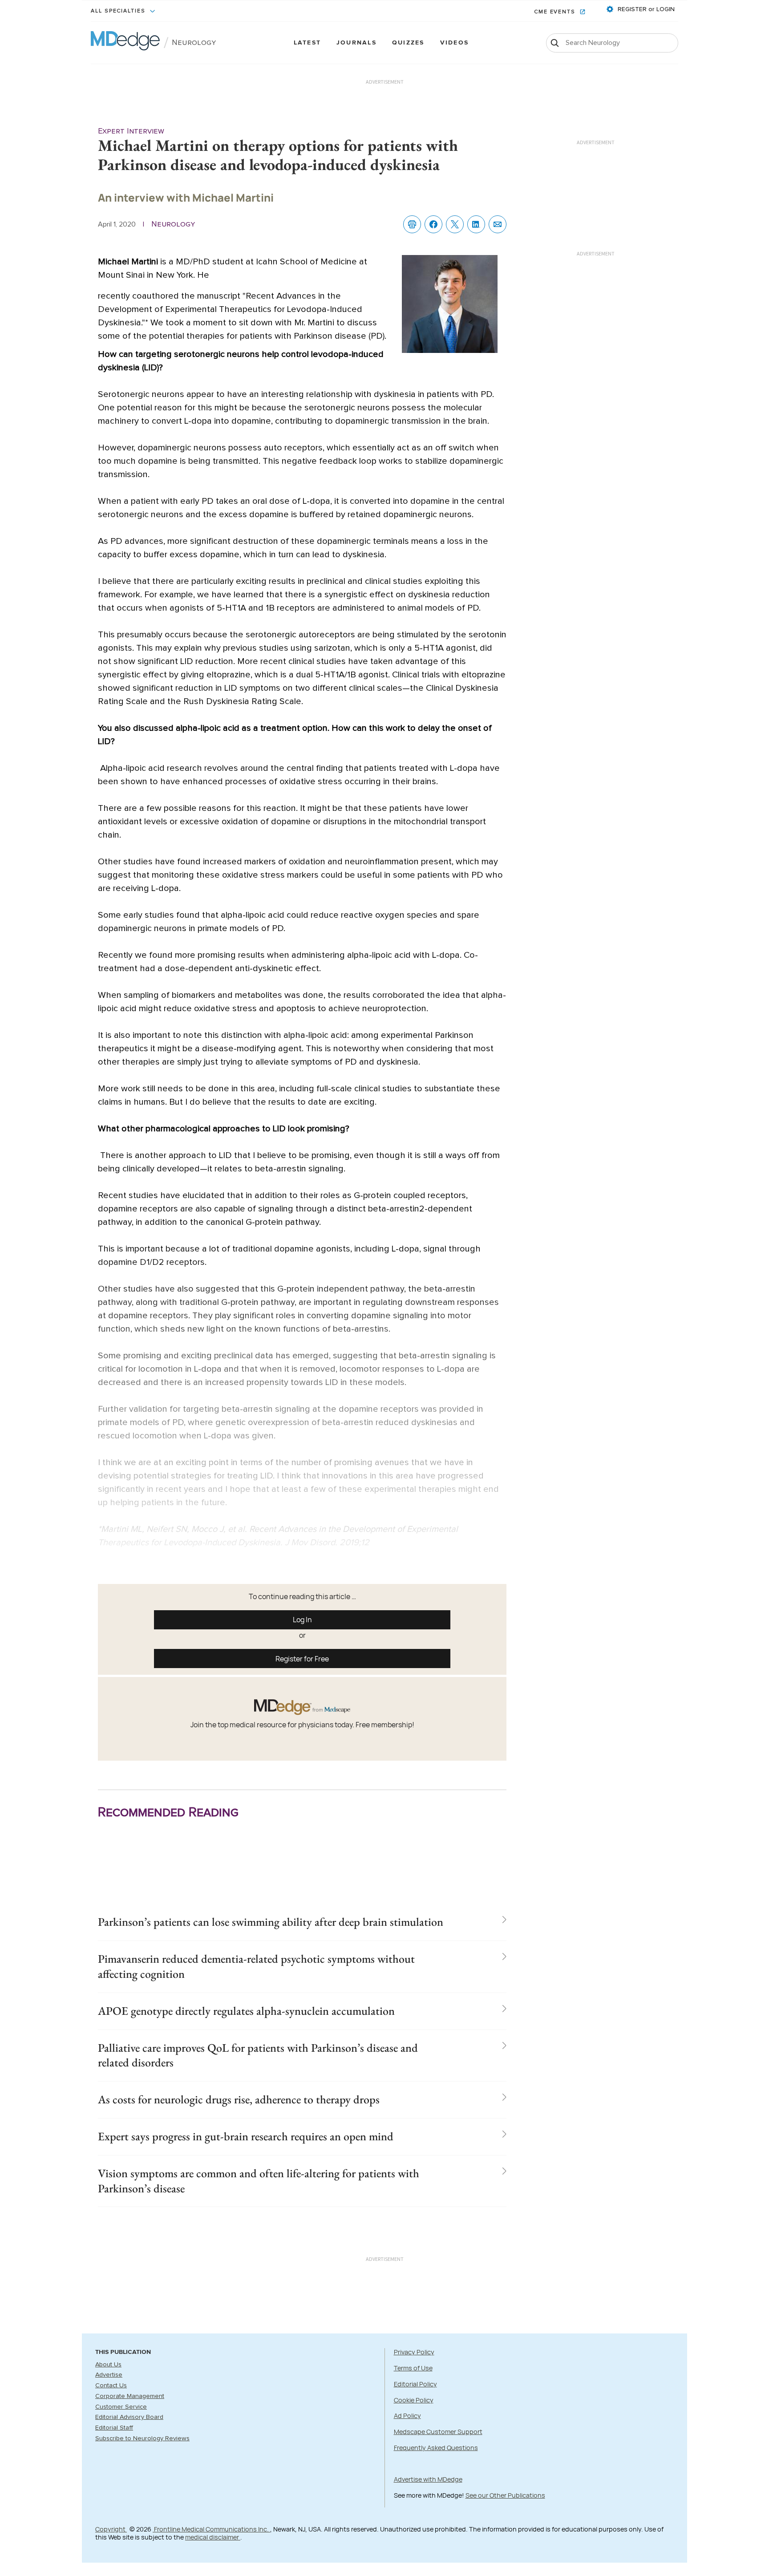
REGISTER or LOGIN (645, 9)
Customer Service (121, 2407)
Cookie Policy (414, 2400)
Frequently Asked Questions (436, 2448)
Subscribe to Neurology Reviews (142, 2438)
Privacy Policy (414, 2352)
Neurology (194, 43)
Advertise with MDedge (428, 2479)
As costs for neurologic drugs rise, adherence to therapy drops (239, 2099)
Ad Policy (407, 2416)
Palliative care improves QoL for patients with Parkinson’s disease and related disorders (258, 2055)
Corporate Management (130, 2396)
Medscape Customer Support (438, 2432)
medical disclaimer (213, 2537)
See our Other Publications (505, 2495)
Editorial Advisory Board (129, 2417)
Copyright (111, 2529)
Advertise (109, 2375)
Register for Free (302, 1659)
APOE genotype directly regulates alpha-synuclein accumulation (246, 2011)
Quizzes (408, 43)
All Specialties (119, 11)
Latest (307, 43)
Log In (302, 1620)
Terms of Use (413, 2368)
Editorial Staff (114, 2428)
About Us (108, 2365)
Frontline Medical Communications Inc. (211, 2529)
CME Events (556, 12)
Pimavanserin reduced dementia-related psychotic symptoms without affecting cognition (256, 1966)
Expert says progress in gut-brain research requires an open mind (246, 2136)
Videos (454, 43)
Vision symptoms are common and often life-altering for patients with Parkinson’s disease (259, 2181)
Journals (356, 43)
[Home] (125, 43)
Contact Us (111, 2386)
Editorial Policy (415, 2384)
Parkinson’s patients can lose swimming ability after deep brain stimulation (271, 1922)
